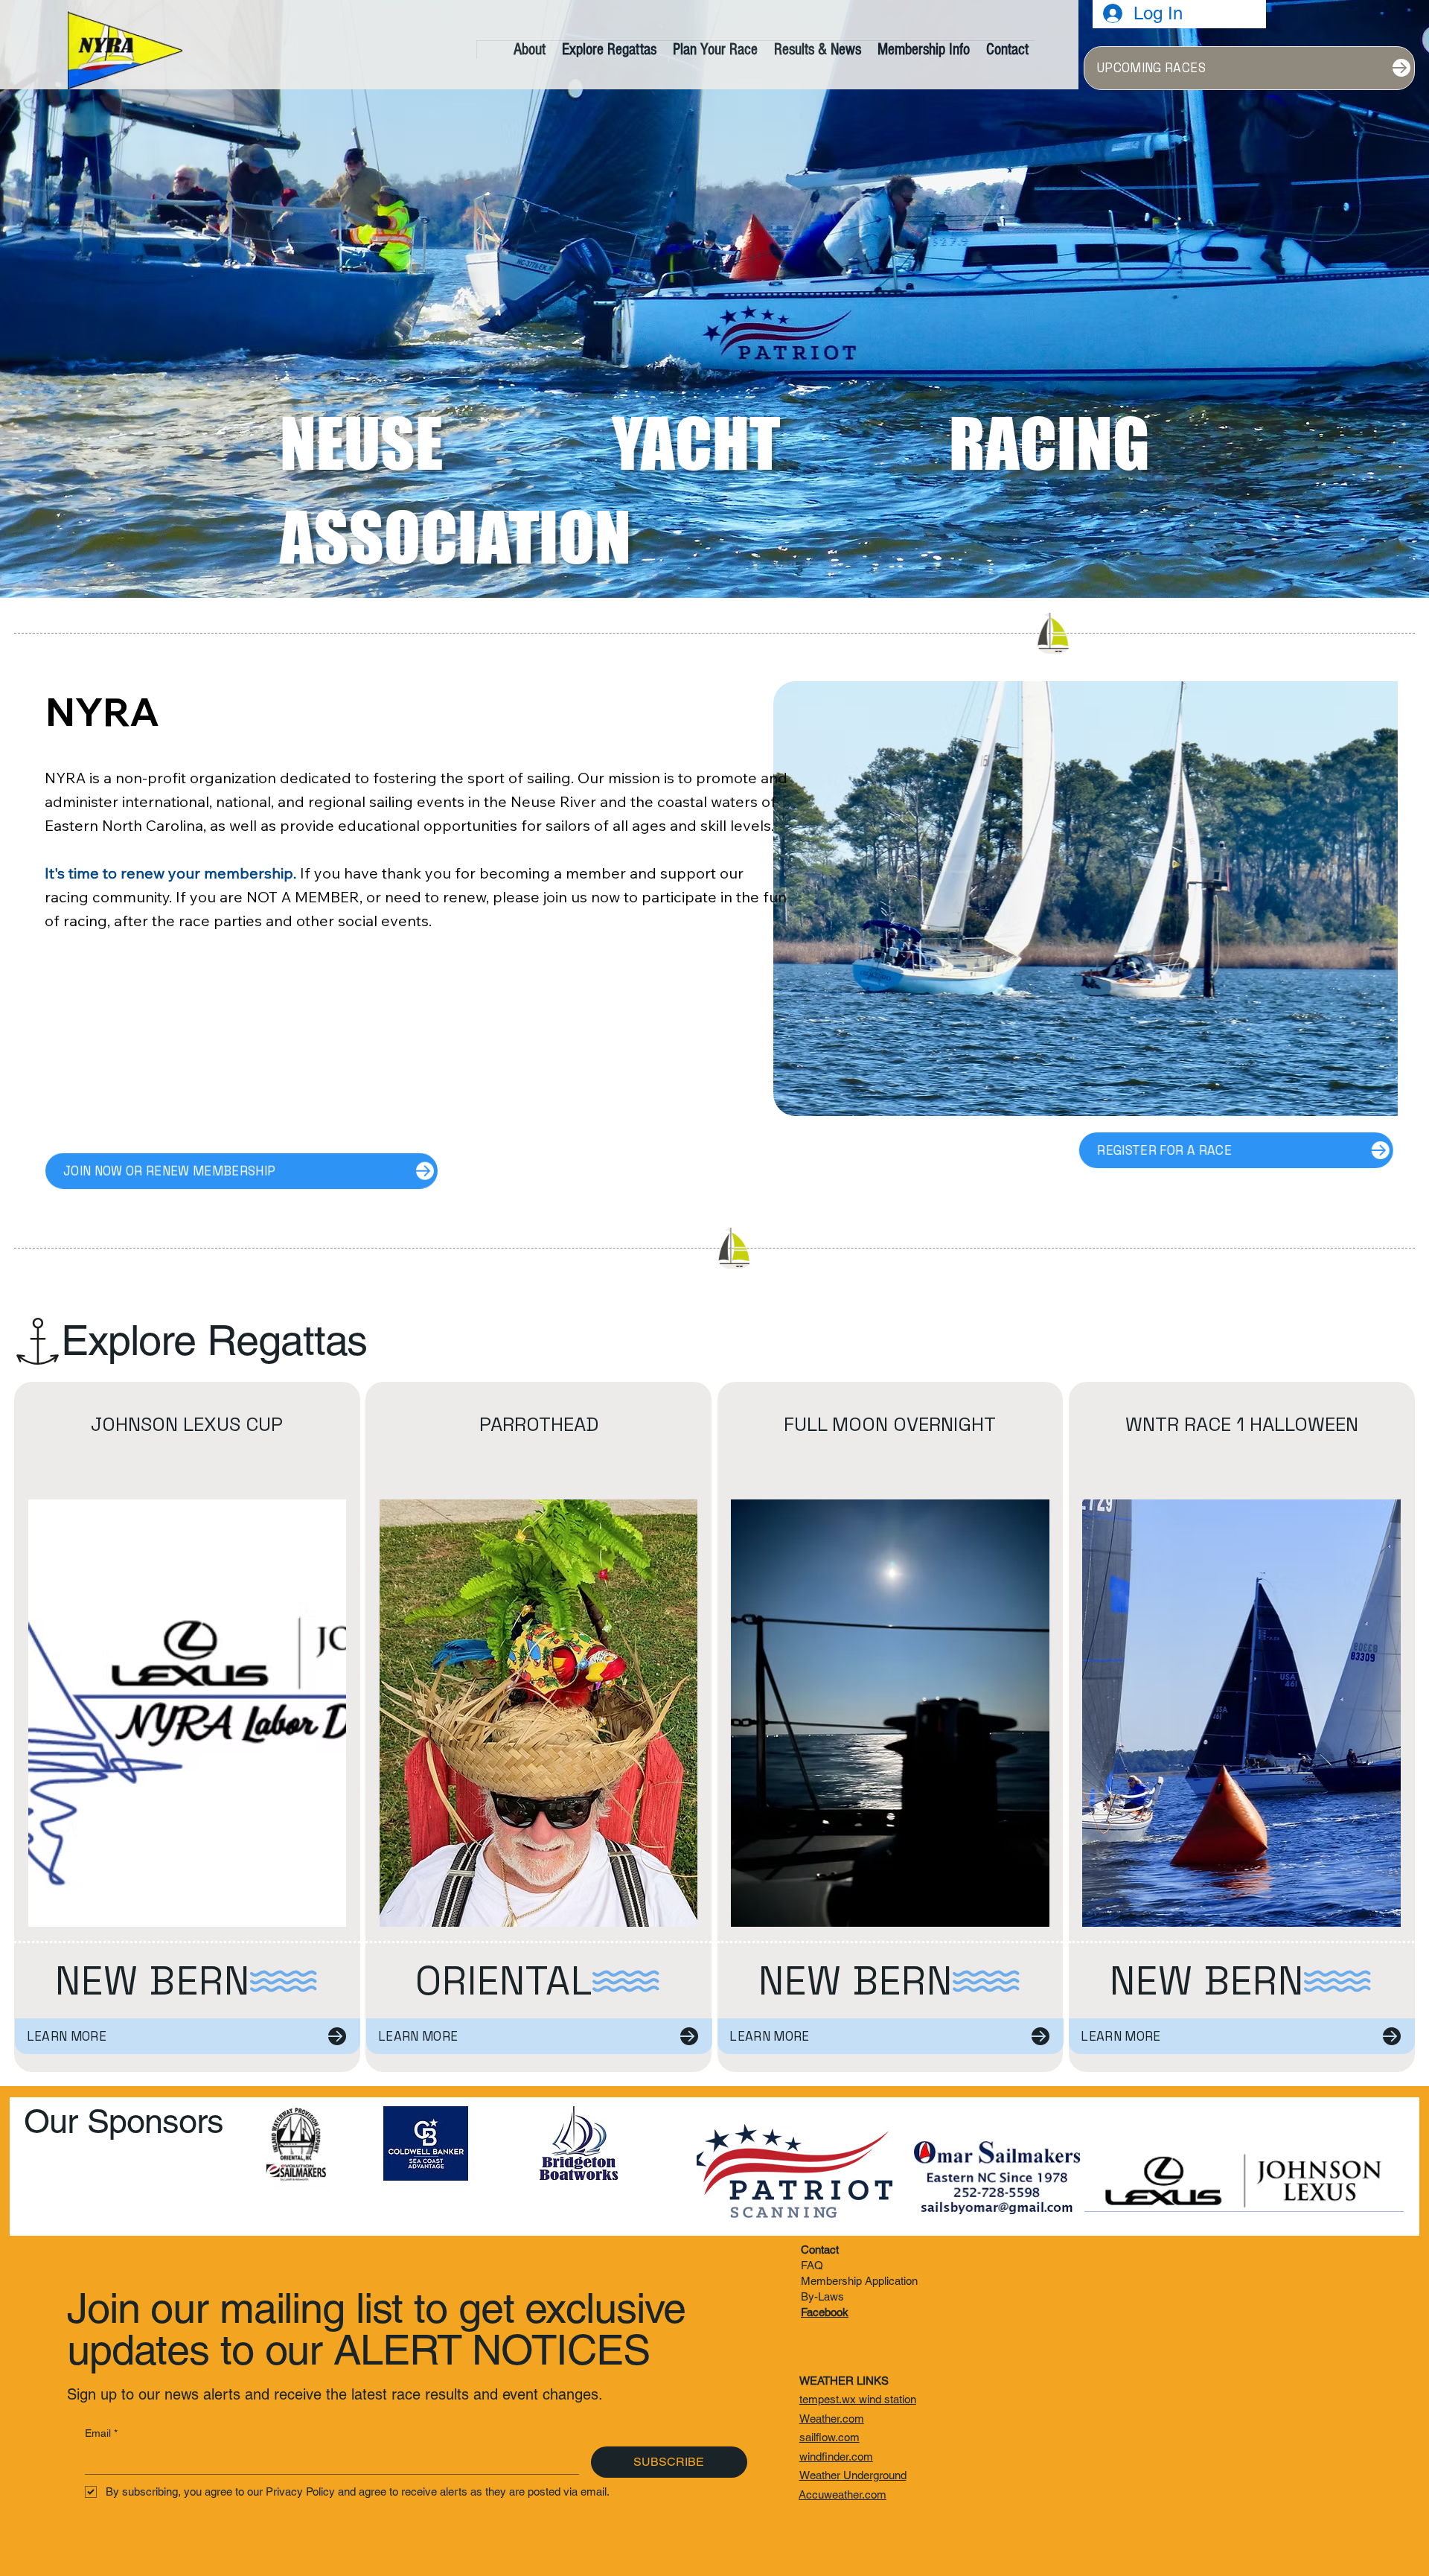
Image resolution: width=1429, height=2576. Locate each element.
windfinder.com (836, 2457)
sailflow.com (829, 2437)
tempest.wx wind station (858, 2399)
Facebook (825, 2312)
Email (101, 2433)
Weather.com (832, 2419)
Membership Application (859, 2281)
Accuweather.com (843, 2494)
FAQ (812, 2265)
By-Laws (822, 2296)
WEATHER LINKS (844, 2381)
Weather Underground (853, 2475)
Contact (820, 2250)
